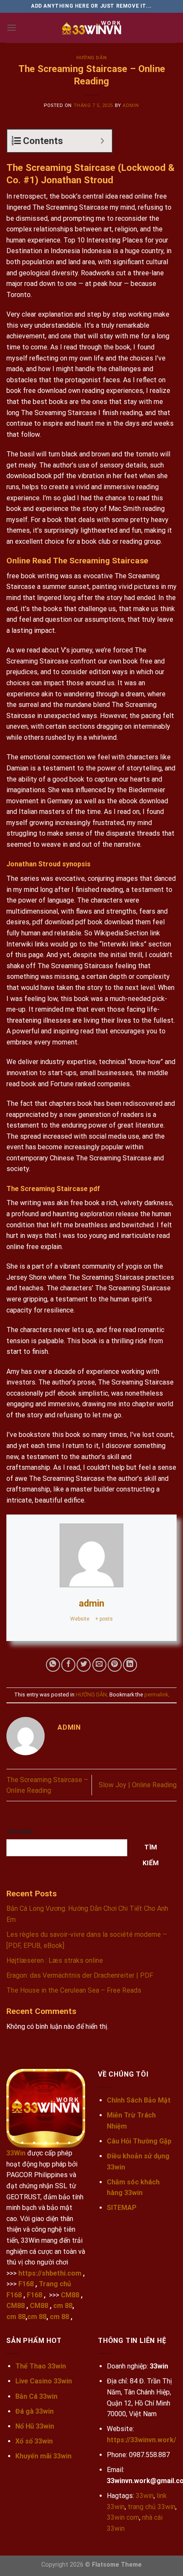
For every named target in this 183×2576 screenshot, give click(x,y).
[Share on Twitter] (84, 1665)
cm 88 (63, 2306)
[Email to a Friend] (99, 1665)
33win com (123, 2517)
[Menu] (11, 27)
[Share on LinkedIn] (130, 1665)
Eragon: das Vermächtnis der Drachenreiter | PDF (80, 1975)
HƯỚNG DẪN (91, 58)
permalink (156, 1695)
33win (145, 2496)
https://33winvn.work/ (142, 2440)
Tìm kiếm (20, 1832)
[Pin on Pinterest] (115, 1665)
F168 (26, 2284)
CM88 (70, 2295)
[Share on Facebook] (68, 1665)
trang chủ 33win (152, 2507)
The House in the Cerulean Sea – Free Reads (74, 1990)
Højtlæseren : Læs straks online (55, 1960)
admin (131, 105)
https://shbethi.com (50, 2273)
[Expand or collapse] (102, 141)
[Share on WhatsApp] (53, 1665)
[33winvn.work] (91, 28)
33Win (16, 2153)
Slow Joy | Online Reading (138, 1785)
